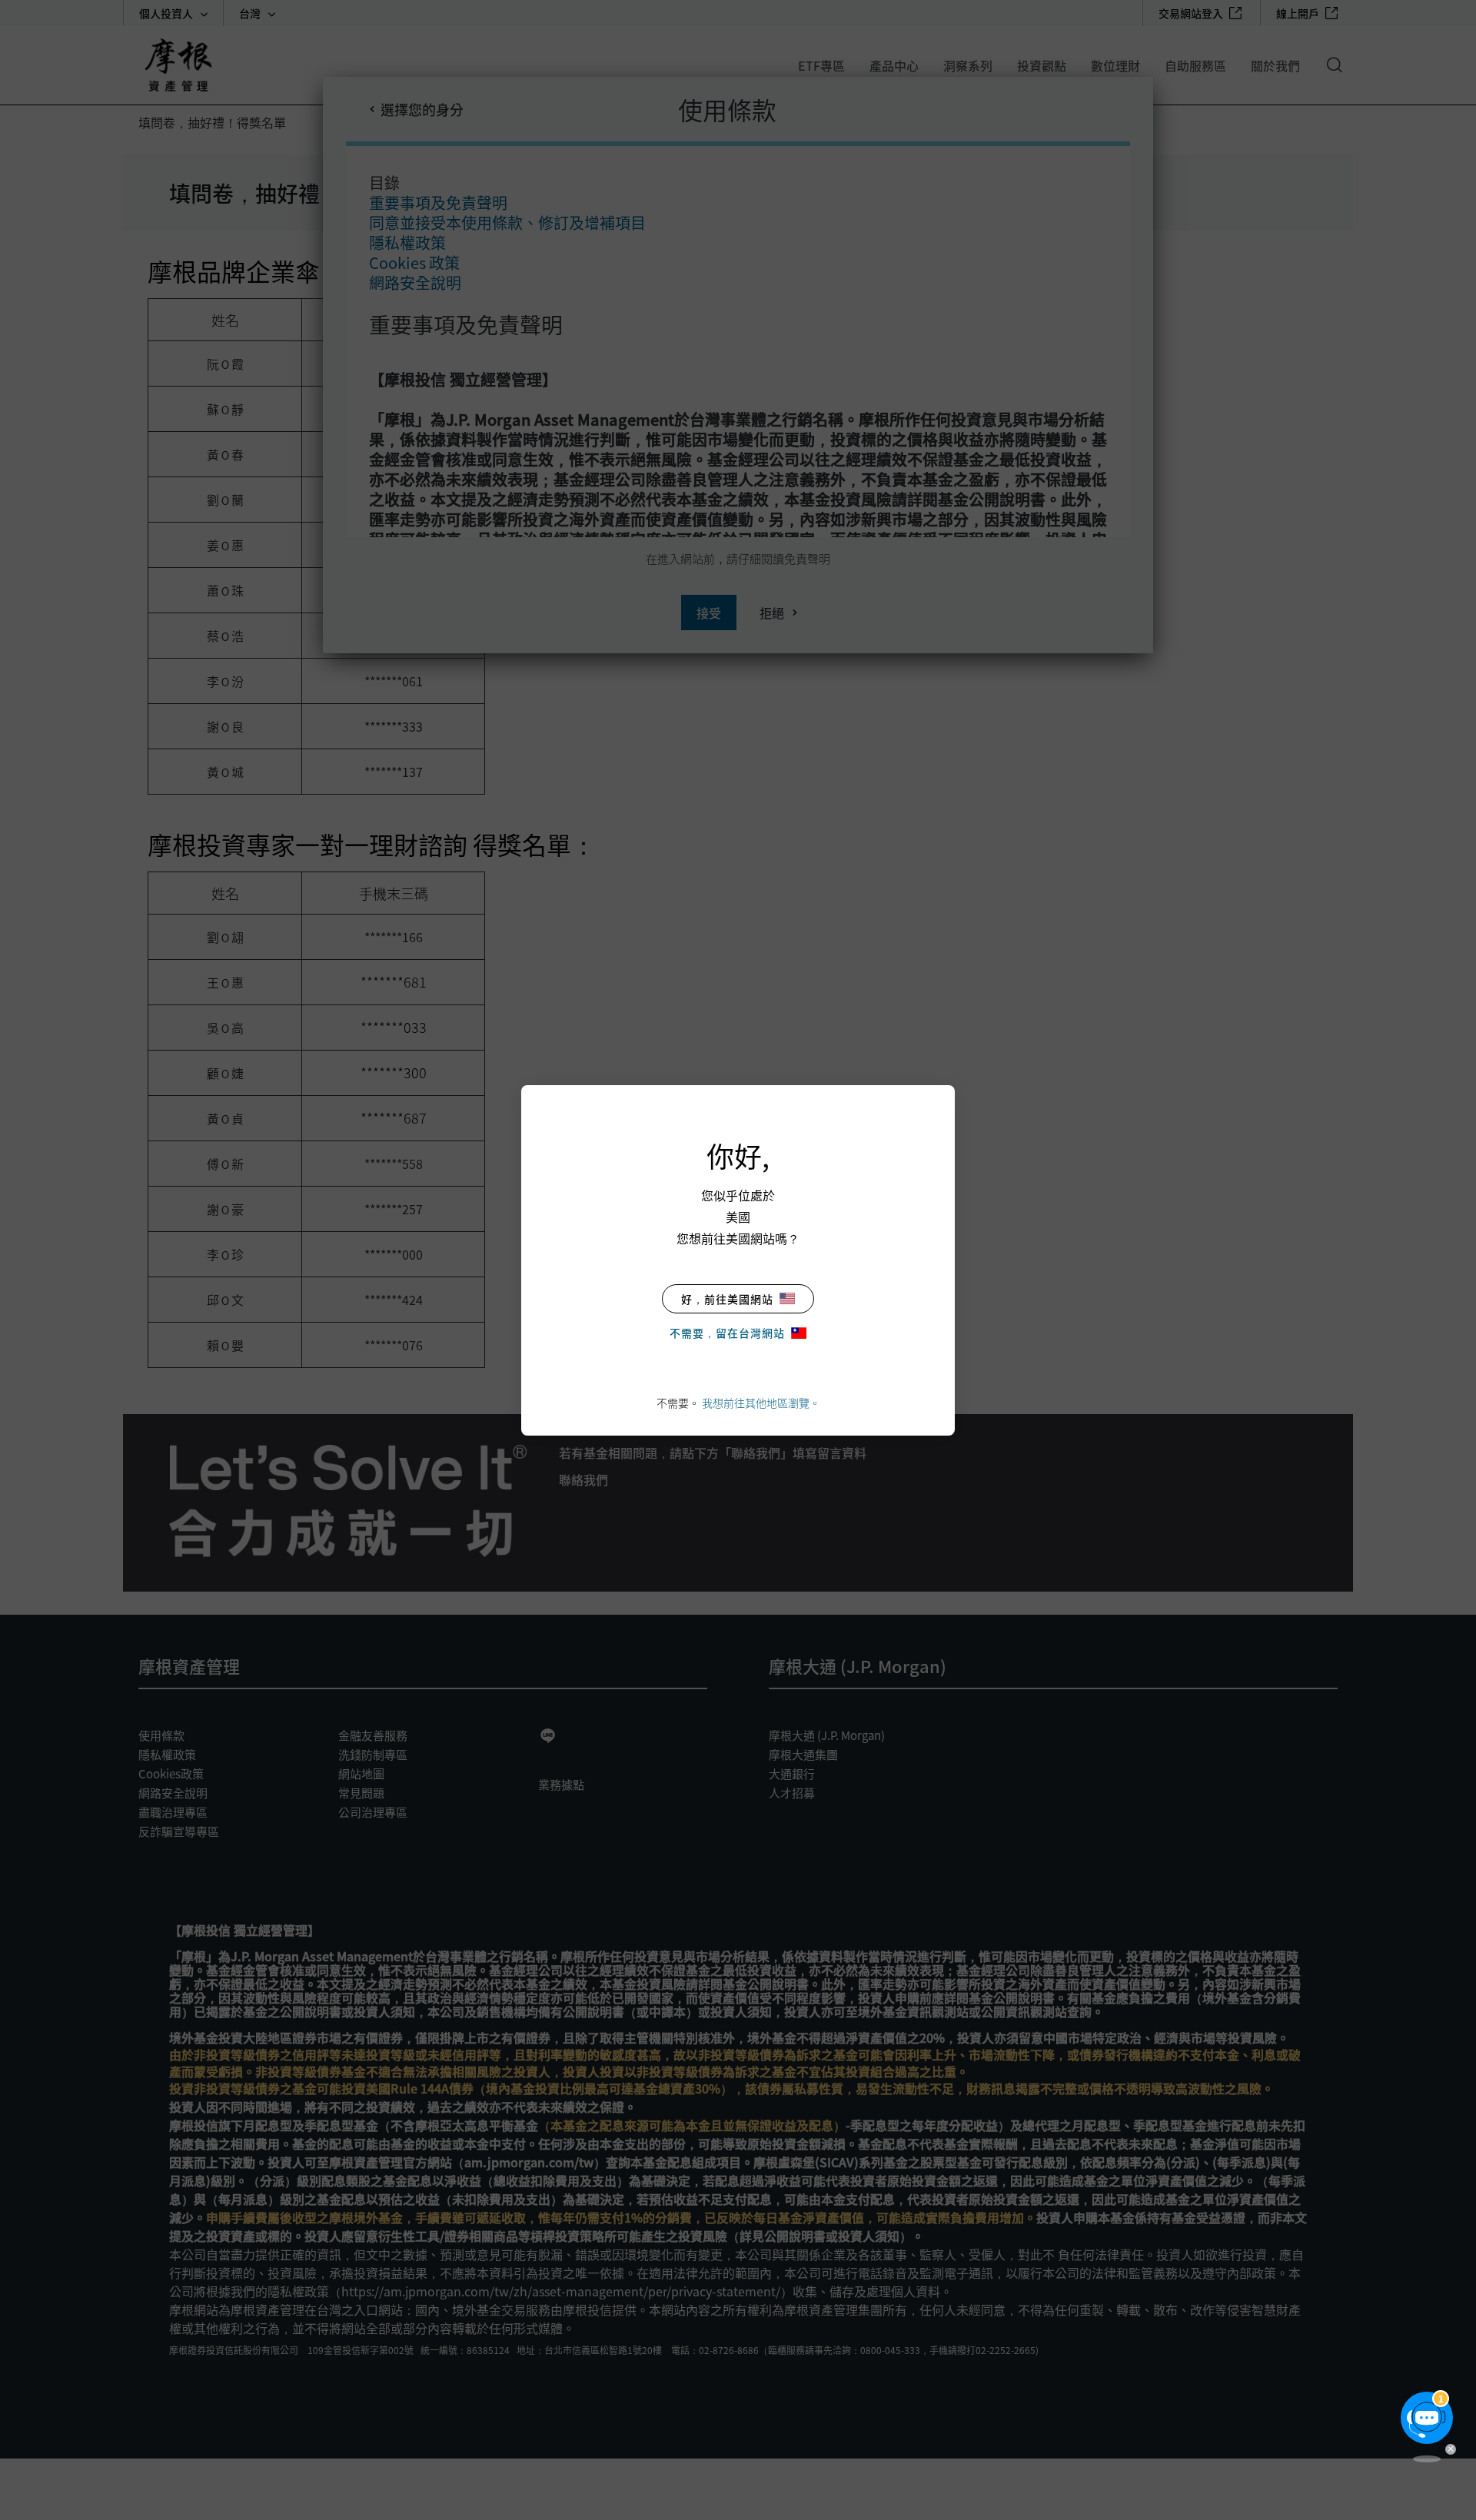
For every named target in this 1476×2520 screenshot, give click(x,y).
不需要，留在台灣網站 (727, 1333)
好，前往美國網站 (727, 1299)
